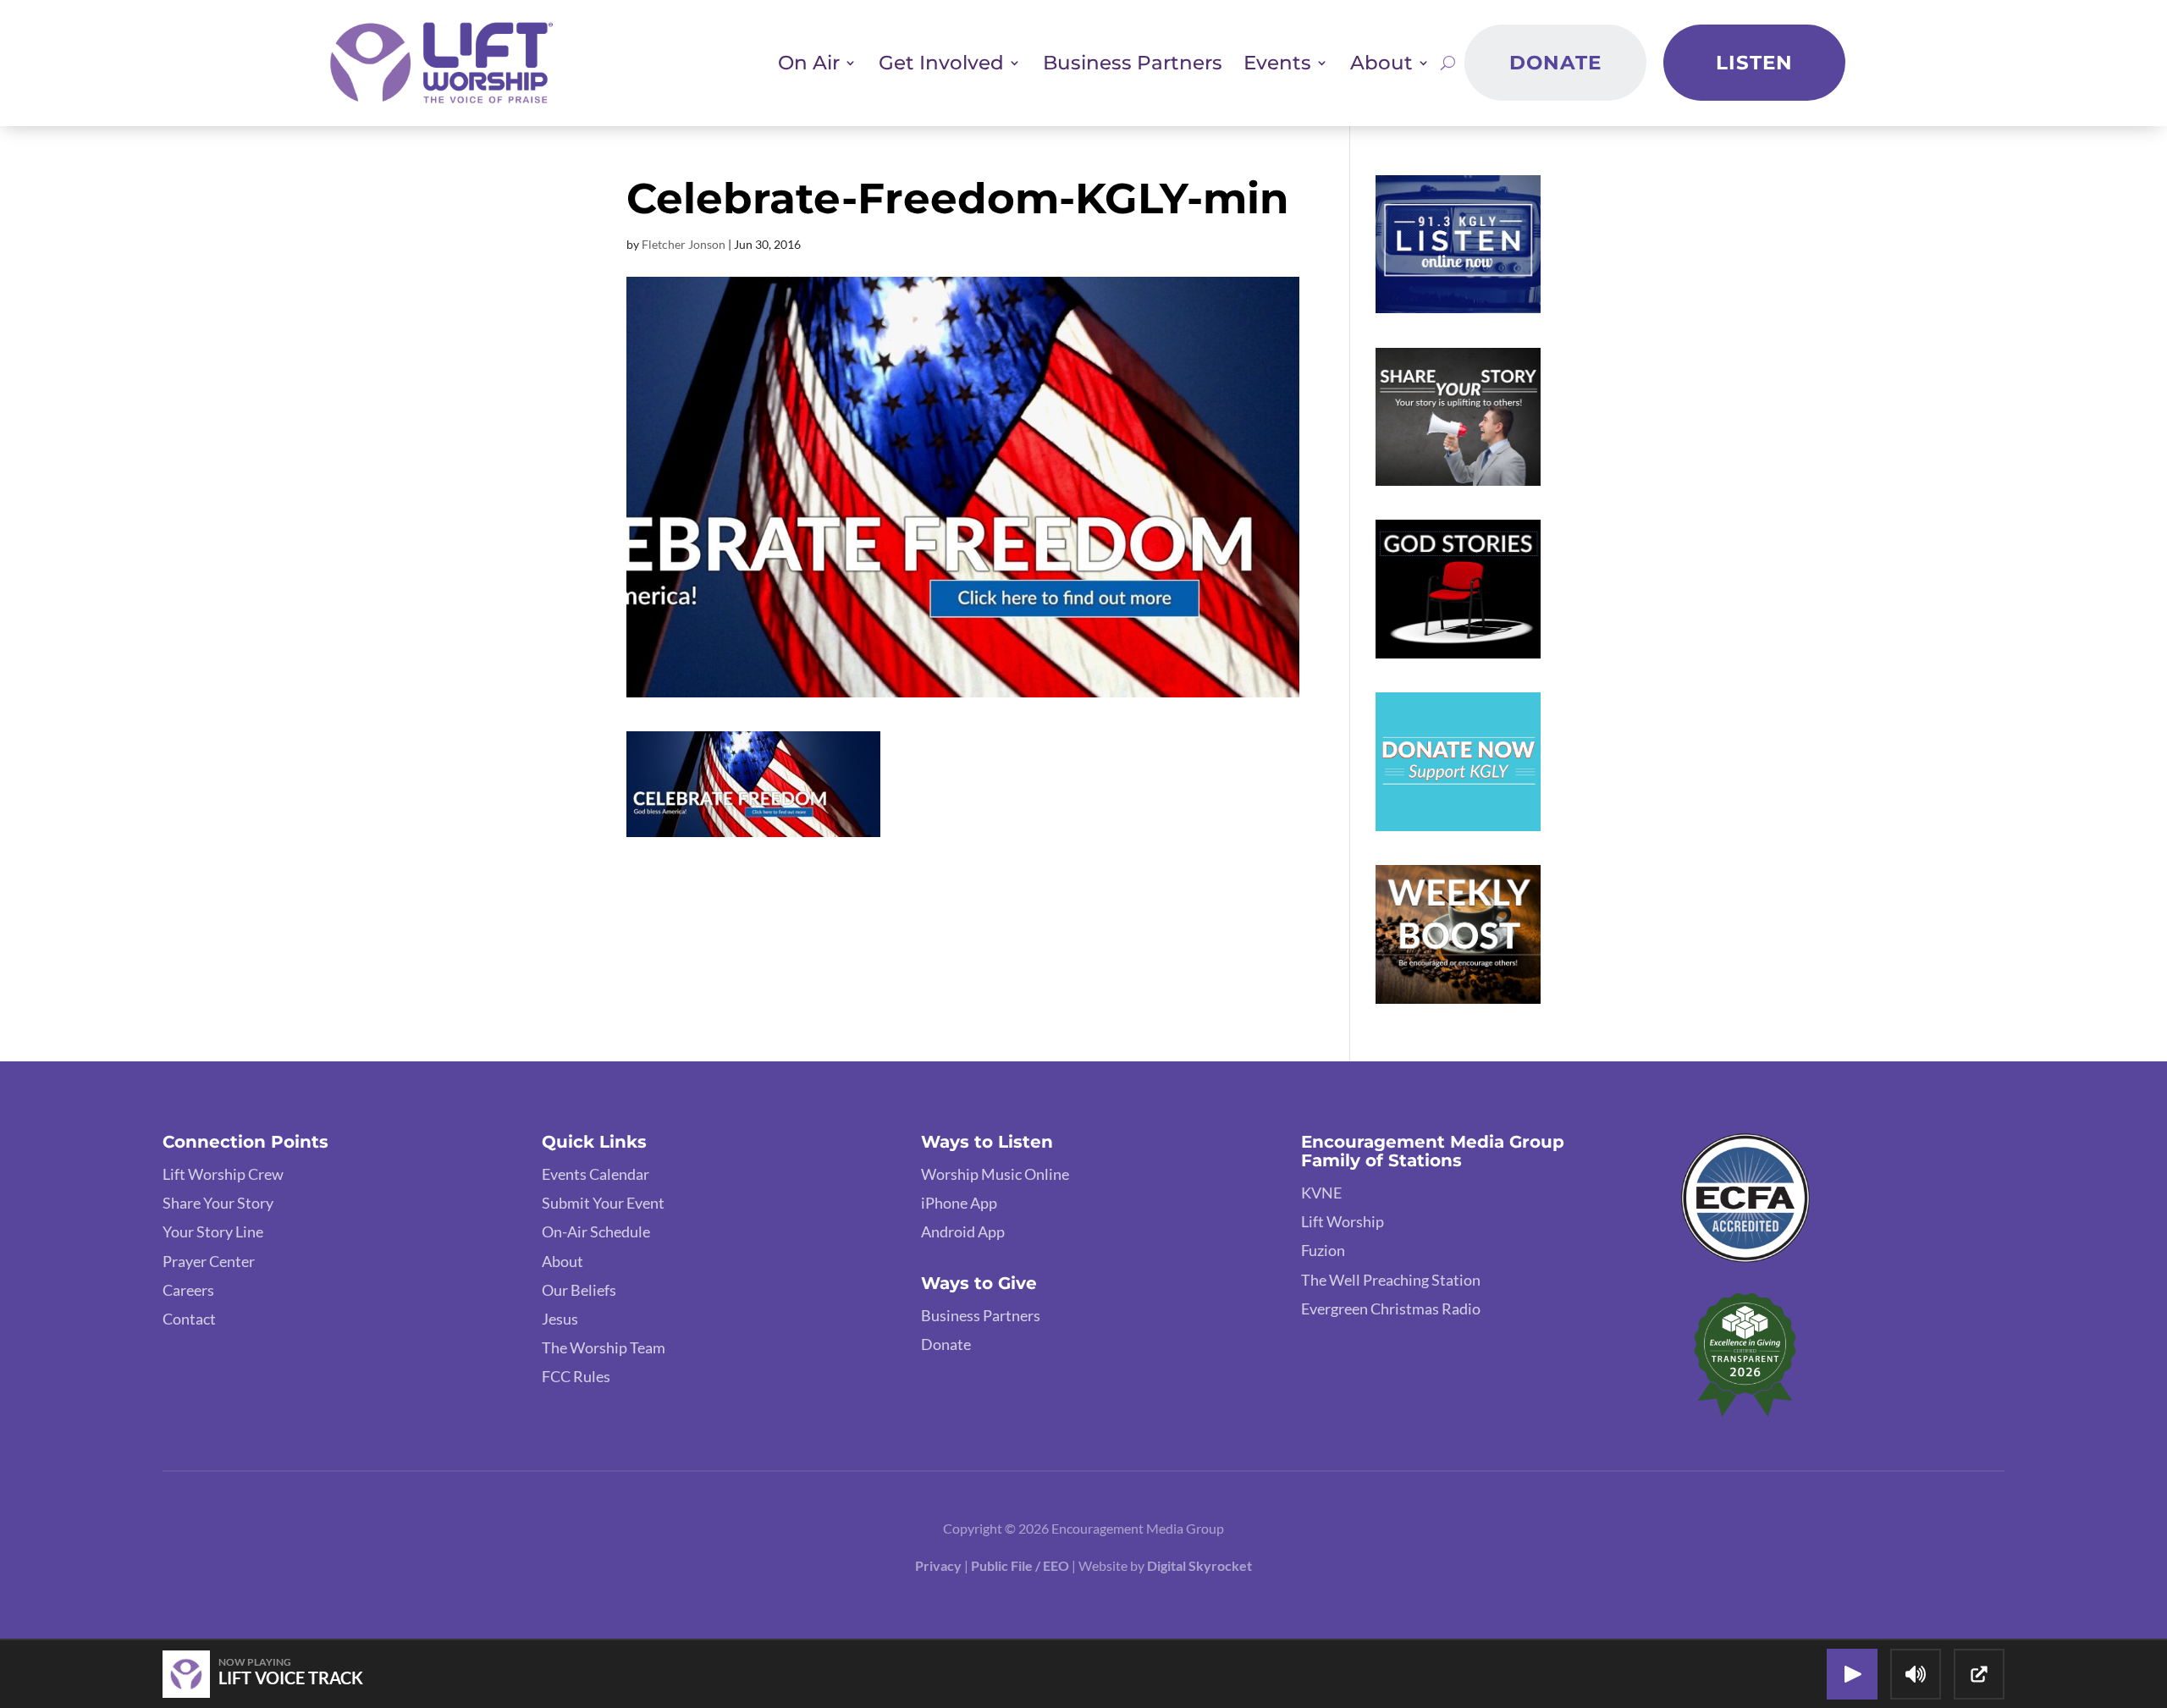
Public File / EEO (1021, 1565)
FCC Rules (576, 1376)
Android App (963, 1231)
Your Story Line (213, 1231)
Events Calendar (596, 1174)
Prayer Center (209, 1261)
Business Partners (1133, 63)
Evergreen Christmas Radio (1391, 1309)
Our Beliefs (579, 1290)
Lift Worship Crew (223, 1174)
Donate (1555, 63)
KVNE (1321, 1193)
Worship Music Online (995, 1174)
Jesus (560, 1319)
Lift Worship (1343, 1221)
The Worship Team (604, 1347)
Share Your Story (218, 1203)
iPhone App (959, 1203)
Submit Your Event (603, 1203)
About (562, 1261)
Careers (188, 1290)
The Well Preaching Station (1391, 1280)
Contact (189, 1319)
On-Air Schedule (596, 1231)
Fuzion (1323, 1250)
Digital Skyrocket (1199, 1565)
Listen (1754, 63)
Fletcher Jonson (684, 244)
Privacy (938, 1565)
